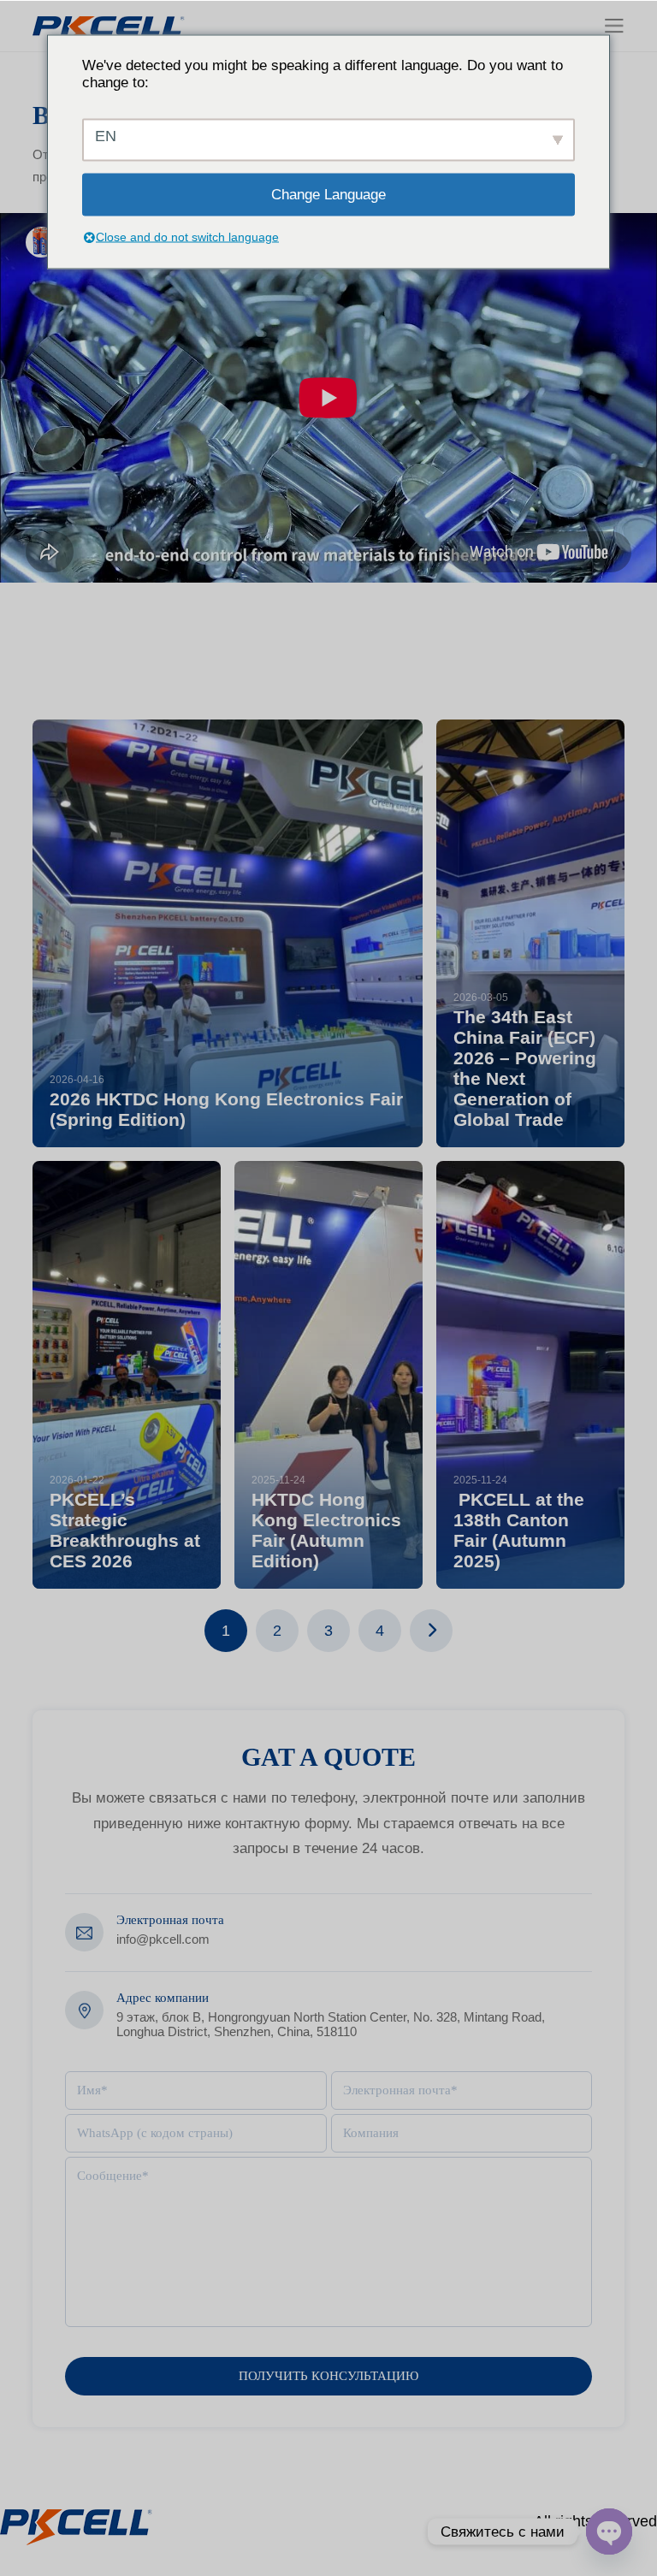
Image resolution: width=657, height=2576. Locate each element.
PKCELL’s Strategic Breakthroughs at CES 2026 (125, 1530)
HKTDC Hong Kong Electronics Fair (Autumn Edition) (326, 1530)
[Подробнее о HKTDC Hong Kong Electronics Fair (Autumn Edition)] (328, 1375)
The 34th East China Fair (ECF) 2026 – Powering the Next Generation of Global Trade (525, 1068)
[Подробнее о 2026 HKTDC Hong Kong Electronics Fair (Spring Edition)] (227, 933)
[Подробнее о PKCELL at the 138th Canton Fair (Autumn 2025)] (530, 1375)
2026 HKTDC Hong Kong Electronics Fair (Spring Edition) (226, 1109)
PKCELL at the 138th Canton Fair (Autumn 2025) (519, 1530)
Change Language (328, 194)
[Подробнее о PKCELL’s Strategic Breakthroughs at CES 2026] (127, 1375)
